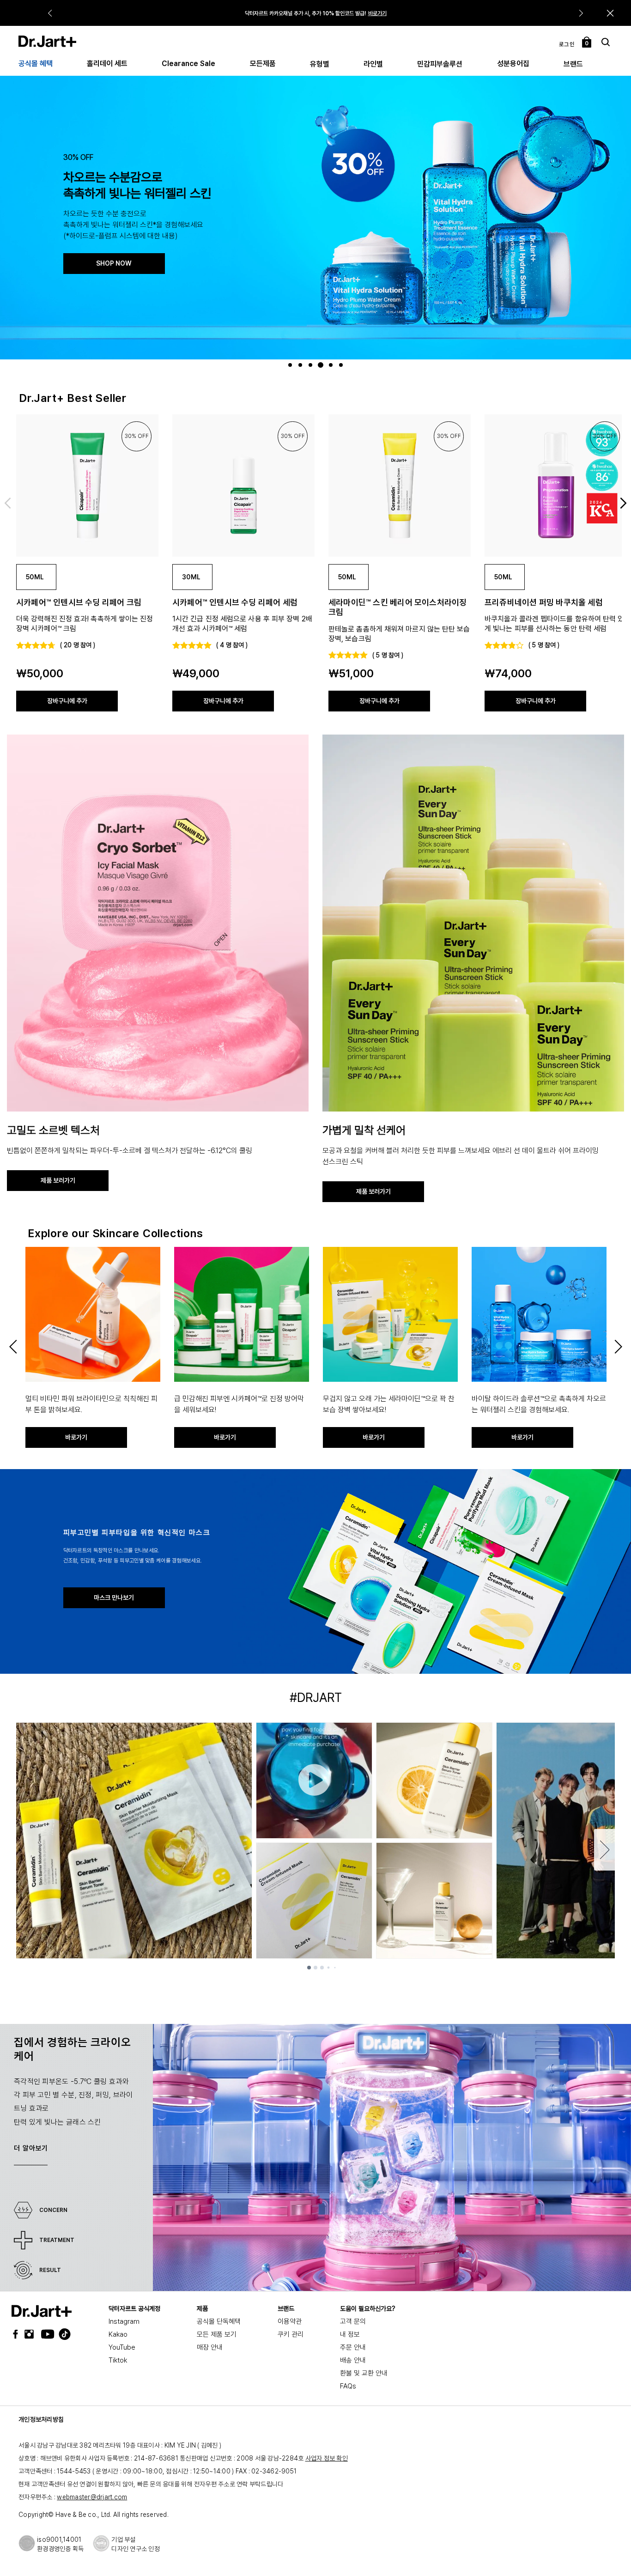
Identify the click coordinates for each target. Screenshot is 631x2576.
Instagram (124, 2321)
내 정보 (350, 2334)
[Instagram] (31, 2334)
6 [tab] (342, 365)
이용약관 (290, 2321)
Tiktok (118, 2360)
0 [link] (587, 43)
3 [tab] (312, 365)
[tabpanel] (315, 217)
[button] (610, 13)
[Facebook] (18, 2334)
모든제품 (263, 64)
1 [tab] (291, 365)
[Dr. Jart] (47, 41)
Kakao (118, 2334)
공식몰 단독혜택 (219, 2321)
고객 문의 (353, 2321)
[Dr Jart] (42, 2311)
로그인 (567, 44)
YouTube (122, 2347)
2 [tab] (301, 365)
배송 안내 (353, 2360)
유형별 (320, 64)
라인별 (373, 64)
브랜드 (573, 64)
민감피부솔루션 (440, 64)
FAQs (348, 2386)
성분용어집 (513, 64)
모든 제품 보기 (217, 2334)
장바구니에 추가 (67, 701)
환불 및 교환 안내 (364, 2373)
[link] (87, 486)
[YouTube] (45, 2334)
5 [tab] (332, 365)
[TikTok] (59, 2334)
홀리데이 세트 (107, 64)
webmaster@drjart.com (92, 2497)
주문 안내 (353, 2347)
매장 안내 (210, 2347)
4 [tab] (322, 365)
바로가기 (377, 13)
